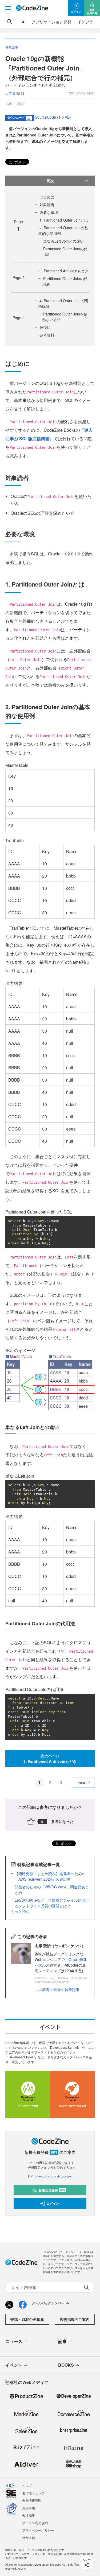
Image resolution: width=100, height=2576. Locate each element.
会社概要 (29, 2515)
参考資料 (47, 335)
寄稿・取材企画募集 (27, 2319)
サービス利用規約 (35, 2523)
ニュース (14, 2341)
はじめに (47, 197)
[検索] (10, 22)
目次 (50, 181)
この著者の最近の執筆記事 (57, 1989)
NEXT (83, 1783)
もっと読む (20, 1911)
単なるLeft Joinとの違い (63, 241)
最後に (45, 327)
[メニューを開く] (8, 8)
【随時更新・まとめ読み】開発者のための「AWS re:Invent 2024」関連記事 (50, 1876)
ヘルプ (27, 2485)
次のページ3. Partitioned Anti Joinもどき (50, 1758)
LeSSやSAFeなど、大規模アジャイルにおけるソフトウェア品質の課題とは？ (52, 1903)
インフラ (85, 22)
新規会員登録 (52, 2190)
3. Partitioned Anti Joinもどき (64, 271)
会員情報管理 (32, 2500)
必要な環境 (49, 212)
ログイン (53, 2203)
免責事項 (29, 2508)
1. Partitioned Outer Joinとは (64, 220)
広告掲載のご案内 (75, 2319)
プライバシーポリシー (38, 2530)
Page (19, 277)
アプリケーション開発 (51, 22)
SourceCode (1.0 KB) (53, 117)
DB (9, 104)
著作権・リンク (33, 2493)
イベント (14, 2365)
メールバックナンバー (53, 2176)
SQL (20, 104)
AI (24, 22)
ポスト (19, 162)
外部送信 (29, 2538)
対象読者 (47, 205)
